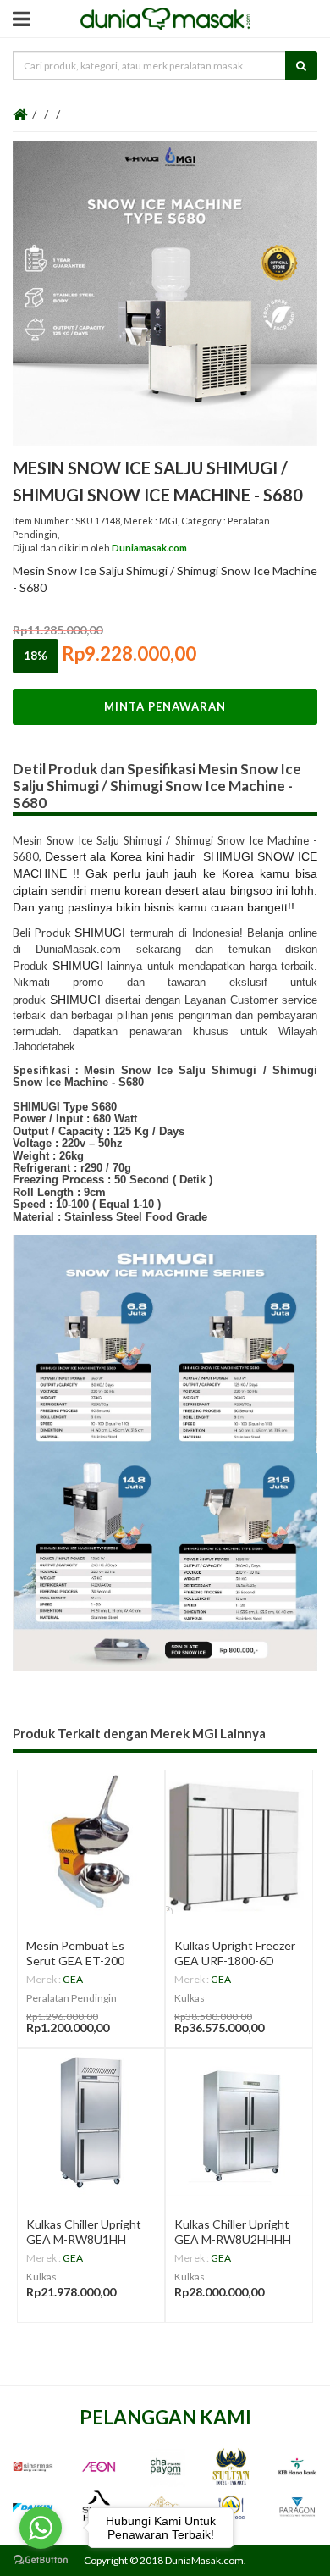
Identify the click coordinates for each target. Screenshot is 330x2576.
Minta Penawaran (165, 706)
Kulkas (190, 1998)
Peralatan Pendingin (71, 1998)
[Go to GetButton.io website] (41, 2559)
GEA (73, 1979)
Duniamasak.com (149, 548)
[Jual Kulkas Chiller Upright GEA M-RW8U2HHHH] (239, 2122)
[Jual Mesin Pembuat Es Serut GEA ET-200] (91, 1844)
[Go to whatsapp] (41, 2528)
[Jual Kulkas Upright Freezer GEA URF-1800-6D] (239, 1844)
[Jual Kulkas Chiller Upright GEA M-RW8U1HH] (91, 2122)
